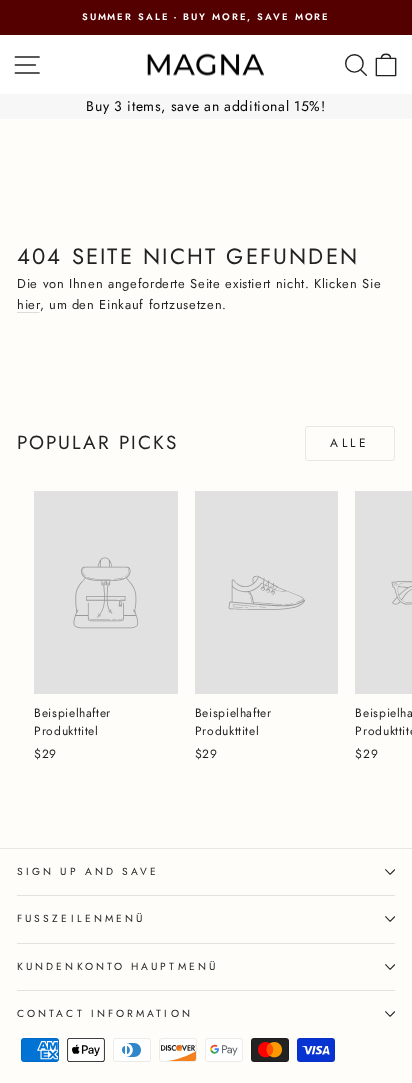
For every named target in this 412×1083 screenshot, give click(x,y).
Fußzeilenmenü (81, 918)
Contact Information (105, 1013)
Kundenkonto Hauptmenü (117, 966)
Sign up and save (88, 871)
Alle (349, 443)
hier (28, 304)
